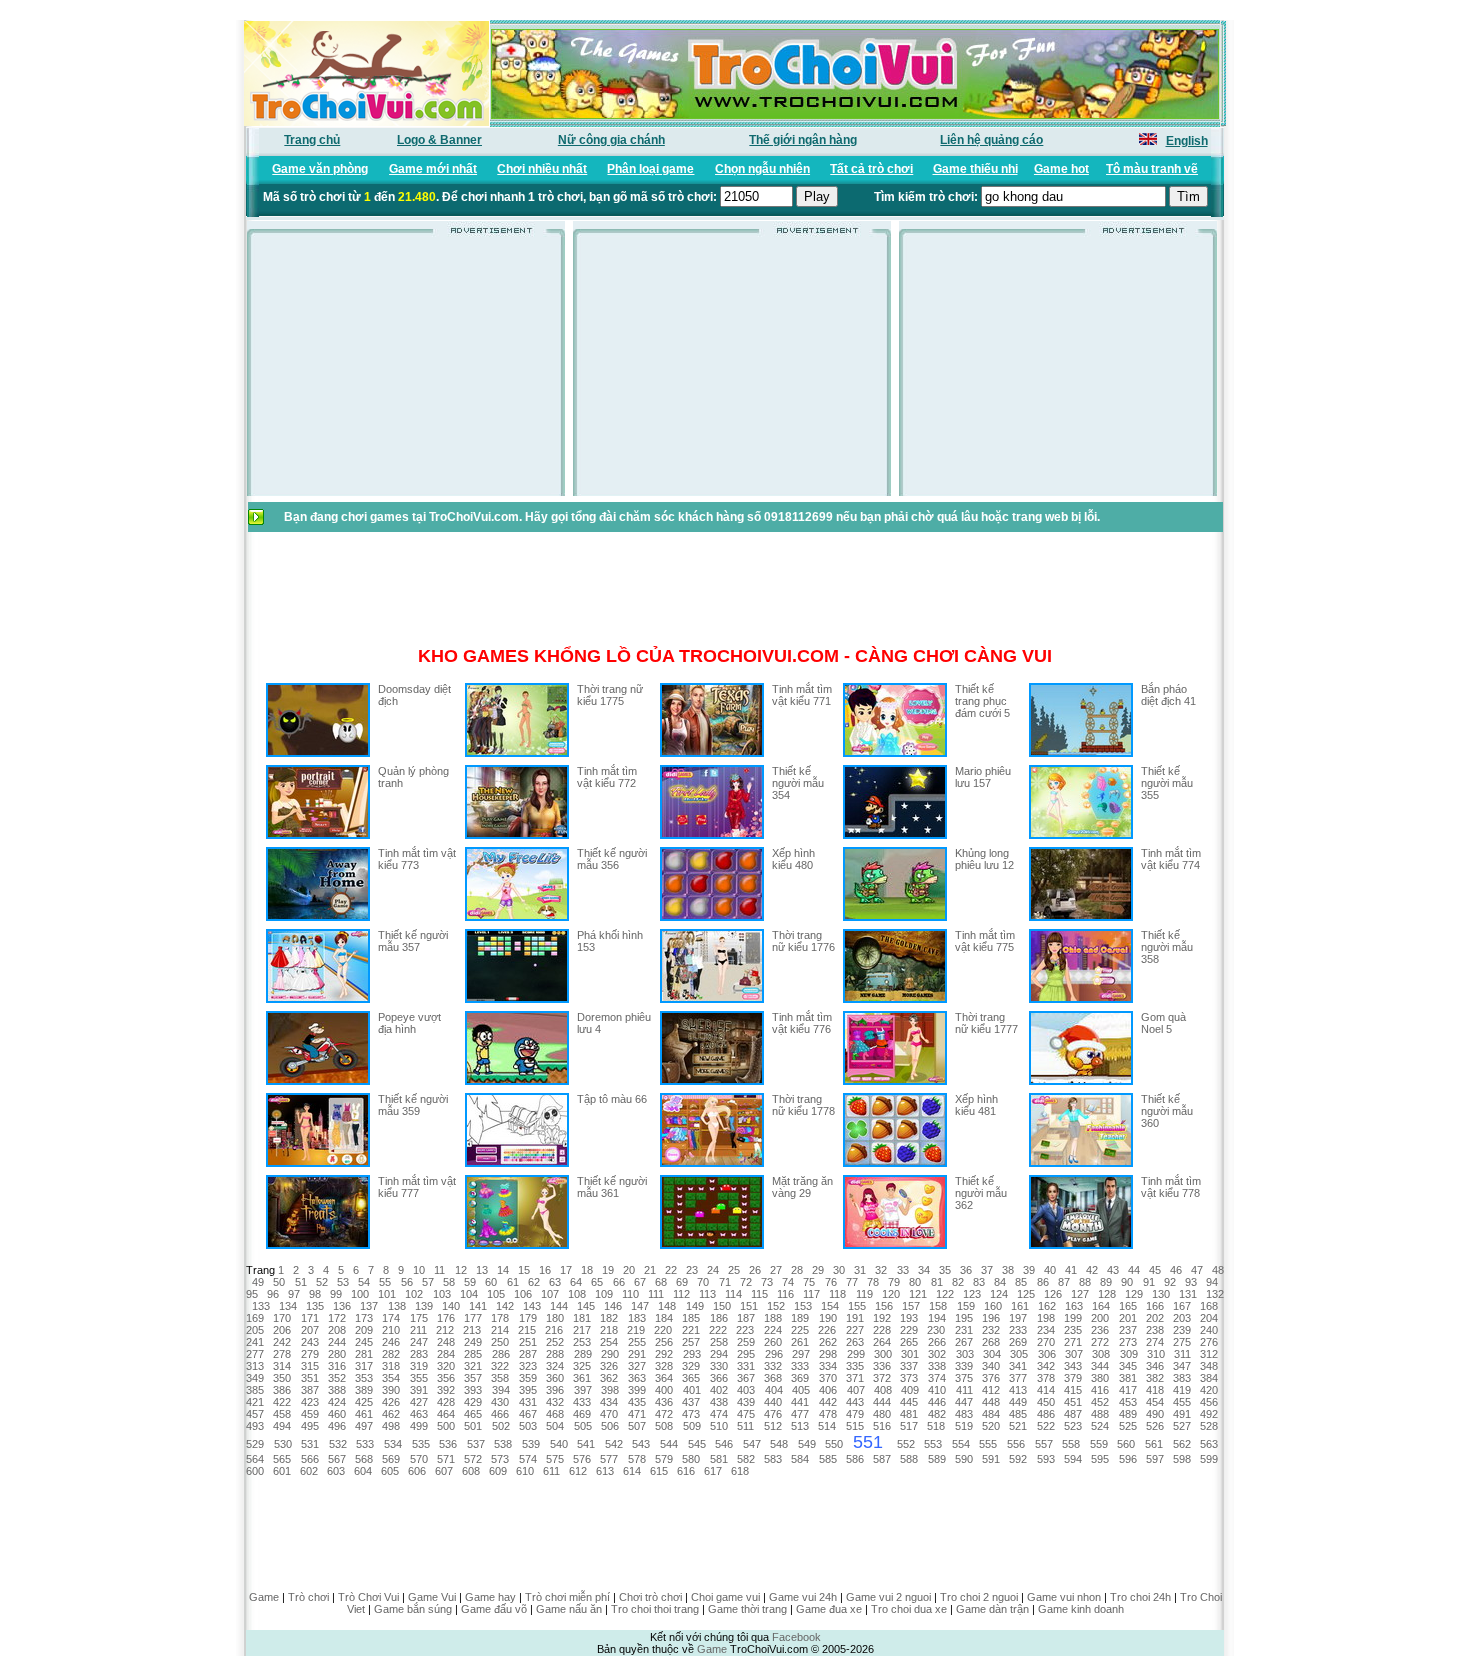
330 (719, 1366)
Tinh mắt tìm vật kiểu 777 (417, 1187)
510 (719, 1426)
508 (664, 1426)
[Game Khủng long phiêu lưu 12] (895, 917)
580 (691, 1459)
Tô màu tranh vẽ (1152, 169)
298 (828, 1354)
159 (966, 1306)
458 (282, 1414)
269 (1018, 1342)
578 (637, 1459)
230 (936, 1330)
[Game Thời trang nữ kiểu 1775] (517, 753)
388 (337, 1390)
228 (882, 1330)
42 (1092, 1270)
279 (310, 1354)
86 (1043, 1282)
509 (692, 1426)
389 (364, 1390)
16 (545, 1270)
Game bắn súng (413, 1609)
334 (828, 1366)
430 (500, 1402)
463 (419, 1414)
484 (991, 1414)
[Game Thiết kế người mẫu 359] (318, 1163)
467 (528, 1414)
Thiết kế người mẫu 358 (1167, 947)
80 (915, 1282)
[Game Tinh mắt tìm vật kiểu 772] (517, 835)
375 (964, 1378)
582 (746, 1459)
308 (1101, 1354)
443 (855, 1402)
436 (664, 1402)
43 (1113, 1270)
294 (719, 1354)
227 (855, 1330)
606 (417, 1471)
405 (801, 1390)
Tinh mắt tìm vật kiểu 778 (1171, 1187)
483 (964, 1414)
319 (419, 1366)
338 (937, 1366)
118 (837, 1294)
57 (428, 1282)
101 (387, 1294)
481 (909, 1414)
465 (473, 1414)
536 (448, 1444)
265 (909, 1342)
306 (1047, 1354)
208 (337, 1330)
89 (1106, 1282)
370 (828, 1378)
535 (421, 1444)
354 (391, 1378)
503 (528, 1426)
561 (1154, 1444)
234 (1046, 1330)
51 (301, 1282)
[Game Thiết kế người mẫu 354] (712, 835)
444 (882, 1402)
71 (725, 1282)
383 (1182, 1378)
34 (924, 1270)
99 (336, 1294)
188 (773, 1318)
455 (1182, 1402)
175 (419, 1318)
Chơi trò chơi (650, 1597)
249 (473, 1342)
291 (637, 1354)
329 (691, 1366)
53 (343, 1282)
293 (692, 1354)
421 (255, 1402)
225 (800, 1330)
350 (282, 1378)
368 (773, 1378)
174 (391, 1318)
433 (582, 1402)
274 (1155, 1342)
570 (419, 1459)
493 (255, 1426)
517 (909, 1426)
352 (337, 1378)
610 (525, 1471)
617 (713, 1471)
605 (390, 1471)
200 (1100, 1318)
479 (855, 1414)
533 (365, 1444)
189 (800, 1318)
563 (1209, 1444)
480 (882, 1414)
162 (1047, 1306)
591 (991, 1459)
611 (551, 1471)
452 (1100, 1402)
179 (528, 1318)
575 (555, 1459)
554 (961, 1444)
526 (1155, 1426)
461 (364, 1414)
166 (1155, 1306)
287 (528, 1354)
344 (1100, 1366)
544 (669, 1444)
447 (964, 1402)
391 (419, 1390)
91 (1149, 1282)
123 (972, 1294)
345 (1128, 1366)
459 (310, 1414)
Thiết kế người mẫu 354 (798, 783)
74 (788, 1282)
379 (1073, 1378)
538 (503, 1444)
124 (999, 1294)
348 (1209, 1366)
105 (496, 1294)
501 (473, 1426)
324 (555, 1366)
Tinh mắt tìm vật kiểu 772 (607, 777)
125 (1026, 1294)
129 (1134, 1294)
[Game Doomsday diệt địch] (318, 753)
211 (418, 1330)
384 (1209, 1378)
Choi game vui (725, 1597)
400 (664, 1390)
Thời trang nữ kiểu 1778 (803, 1105)
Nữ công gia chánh (611, 140)
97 (294, 1294)
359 (528, 1378)
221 (691, 1330)
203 (1182, 1318)
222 (718, 1330)
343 (1073, 1366)
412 (991, 1390)
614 (632, 1471)
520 (991, 1426)
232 (991, 1330)
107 (550, 1294)
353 (364, 1378)
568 (364, 1459)
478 (828, 1414)
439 (746, 1402)
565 (282, 1459)
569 (391, 1459)
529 (255, 1444)
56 (407, 1282)
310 (1156, 1354)
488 (1100, 1414)
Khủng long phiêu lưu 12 (984, 859)
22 (671, 1270)
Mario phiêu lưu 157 (983, 777)
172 (337, 1318)
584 (800, 1459)
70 (703, 1282)
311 (1182, 1354)
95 (252, 1294)
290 (610, 1354)
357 (473, 1378)
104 (469, 1294)
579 (664, 1459)
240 (1209, 1330)
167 (1182, 1306)
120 (891, 1294)
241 (255, 1342)
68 (661, 1282)
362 (609, 1378)
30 (839, 1270)
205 (255, 1330)
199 (1073, 1318)
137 (369, 1306)
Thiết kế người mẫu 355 (1167, 783)
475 (746, 1414)
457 (255, 1414)
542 (614, 1444)
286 (501, 1354)
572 (473, 1459)
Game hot (1061, 169)
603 (336, 1471)
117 (811, 1294)
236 (1100, 1330)
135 (315, 1306)
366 (719, 1378)
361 (582, 1378)
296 (774, 1354)
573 (500, 1459)
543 (641, 1444)
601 (282, 1471)
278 (282, 1354)
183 (637, 1318)
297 (801, 1354)
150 (722, 1306)
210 (391, 1330)
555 (988, 1444)
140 (451, 1306)
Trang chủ (312, 140)
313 (255, 1366)
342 (1046, 1366)
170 (282, 1318)
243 (310, 1342)
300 (883, 1354)
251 (528, 1342)
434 (609, 1402)
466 (500, 1414)
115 (759, 1294)
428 (446, 1402)
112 (681, 1294)
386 (282, 1390)
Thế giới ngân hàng (803, 140)
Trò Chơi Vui (368, 1597)
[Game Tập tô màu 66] (517, 1163)
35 (945, 1270)
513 (800, 1426)
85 (1021, 1282)
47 (1197, 1270)
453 (1128, 1402)
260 (773, 1342)
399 (637, 1390)
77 (852, 1282)
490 (1155, 1414)
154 (830, 1306)
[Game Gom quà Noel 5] (1081, 1081)
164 (1101, 1306)
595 (1100, 1459)
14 (503, 1270)
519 (964, 1426)
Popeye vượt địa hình (409, 1023)
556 (1016, 1444)
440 (773, 1402)
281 (364, 1354)
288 (555, 1354)
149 (695, 1306)
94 (1212, 1282)
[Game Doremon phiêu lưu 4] (517, 1081)
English (1187, 141)
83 (979, 1282)
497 (364, 1426)
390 (391, 1390)
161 (1020, 1306)
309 (1129, 1354)
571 (446, 1459)
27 (776, 1270)
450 (1046, 1402)
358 (500, 1378)
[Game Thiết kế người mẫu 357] (318, 999)
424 (337, 1402)
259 (746, 1342)
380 (1100, 1378)
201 (1128, 1318)
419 (1182, 1390)
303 (965, 1354)
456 (1209, 1402)
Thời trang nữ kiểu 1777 (986, 1023)
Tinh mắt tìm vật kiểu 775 (985, 941)
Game (264, 1597)
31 (860, 1270)
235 (1073, 1330)
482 (937, 1414)
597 (1155, 1459)
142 (505, 1306)
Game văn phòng (320, 169)
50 (279, 1282)
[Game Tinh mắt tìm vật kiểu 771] (712, 753)
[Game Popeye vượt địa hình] (318, 1081)
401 (692, 1390)
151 (749, 1306)
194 (937, 1318)
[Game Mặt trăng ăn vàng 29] (712, 1245)
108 (577, 1294)
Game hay (490, 1597)
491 (1182, 1414)
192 (882, 1318)
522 (1046, 1426)
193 (909, 1318)
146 (613, 1306)
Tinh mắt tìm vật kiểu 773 (417, 859)
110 (630, 1294)
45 (1155, 1270)
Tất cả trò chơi (871, 169)
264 (882, 1342)
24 (713, 1270)
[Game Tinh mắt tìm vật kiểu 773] (318, 917)
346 (1155, 1366)
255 (637, 1342)
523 (1073, 1426)
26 (755, 1270)
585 (828, 1459)
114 (733, 1294)
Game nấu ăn (569, 1609)
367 (746, 1378)
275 (1182, 1342)
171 (310, 1318)
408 (883, 1390)
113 (707, 1294)
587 (882, 1459)
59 (470, 1282)
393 (473, 1390)
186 (719, 1318)
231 (964, 1330)
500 (446, 1426)
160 (993, 1306)
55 (385, 1282)
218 (609, 1330)
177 (473, 1318)
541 (586, 1444)
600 (255, 1471)
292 (664, 1354)
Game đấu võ (494, 1609)
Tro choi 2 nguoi (979, 1597)
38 (1008, 1270)
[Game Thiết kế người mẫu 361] (517, 1245)
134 (288, 1306)
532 (338, 1444)
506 (610, 1426)
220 (663, 1330)
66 (619, 1282)
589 (937, 1459)
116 (785, 1294)
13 (482, 1270)
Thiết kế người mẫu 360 (1167, 1111)
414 (1046, 1390)
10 (419, 1270)
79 (894, 1282)
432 (555, 1402)
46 (1176, 1270)
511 (745, 1426)
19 (608, 1270)
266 (937, 1342)
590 (964, 1459)
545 (697, 1444)
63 (555, 1282)
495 (310, 1426)
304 (992, 1354)
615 (659, 1471)
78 (873, 1282)
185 (691, 1318)
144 (559, 1306)
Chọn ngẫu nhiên (762, 169)
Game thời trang (747, 1609)
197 (1018, 1318)
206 (282, 1330)
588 (909, 1459)
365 (691, 1378)
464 (446, 1414)
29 (818, 1270)
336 (882, 1366)
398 (610, 1390)
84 (1000, 1282)
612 (578, 1471)
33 (903, 1270)
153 (803, 1306)
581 (719, 1459)
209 (364, 1330)
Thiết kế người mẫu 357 (413, 941)
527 (1182, 1426)
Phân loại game (650, 169)
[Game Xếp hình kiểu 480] (712, 917)
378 (1046, 1378)
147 (640, 1306)
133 (261, 1306)
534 (393, 1444)
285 (473, 1354)
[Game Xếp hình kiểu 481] (895, 1163)
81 (937, 1282)
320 (446, 1366)
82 (958, 1282)
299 (856, 1354)
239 (1182, 1330)
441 (800, 1402)
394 (501, 1390)
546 (724, 1444)
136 (342, 1306)
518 (936, 1426)
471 (637, 1414)
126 (1053, 1294)
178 (500, 1318)
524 (1100, 1426)
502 (501, 1426)
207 (310, 1330)
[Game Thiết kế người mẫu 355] (1081, 835)
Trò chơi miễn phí (567, 1597)
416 (1100, 1390)
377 (1018, 1378)
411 (964, 1390)
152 (776, 1306)
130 (1161, 1294)
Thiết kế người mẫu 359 (413, 1105)
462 (391, 1414)
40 (1050, 1270)
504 (555, 1426)
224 (773, 1330)
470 (609, 1414)
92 (1170, 1282)
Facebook (796, 1637)
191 (855, 1318)
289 (583, 1354)
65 (597, 1282)
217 (582, 1330)
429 (473, 1402)
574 (528, 1459)
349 (255, 1378)
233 (1018, 1330)
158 (938, 1306)
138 (397, 1306)
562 (1182, 1444)
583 (773, 1459)
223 (745, 1330)
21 (650, 1270)
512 (773, 1426)
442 (828, 1402)
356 (446, 1378)
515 (855, 1426)
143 (532, 1306)
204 (1209, 1318)
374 (937, 1378)
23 (692, 1270)
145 (586, 1306)
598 (1182, 1459)
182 (609, 1318)
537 (476, 1444)
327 (637, 1366)
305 (1019, 1354)
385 (255, 1390)
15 (524, 1270)
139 (424, 1306)
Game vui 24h (803, 1597)
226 (827, 1330)
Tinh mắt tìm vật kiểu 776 (802, 1023)
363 (637, 1378)
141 (478, 1306)
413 (1018, 1390)
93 (1191, 1282)
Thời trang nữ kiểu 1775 (610, 695)
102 (414, 1294)
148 (667, 1306)
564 (255, 1459)
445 (909, 1402)
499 (419, 1426)
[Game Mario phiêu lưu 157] (895, 835)
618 (740, 1471)
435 (637, 1402)
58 (449, 1282)
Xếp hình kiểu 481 (976, 1105)
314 (282, 1366)
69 (682, 1282)
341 (1018, 1366)
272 (1100, 1342)
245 (364, 1342)
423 (310, 1402)
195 (964, 1318)
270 (1046, 1342)
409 (910, 1390)
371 (855, 1378)
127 (1080, 1294)
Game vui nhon (1064, 1597)
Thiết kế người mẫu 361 (612, 1187)
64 (576, 1282)
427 (419, 1402)
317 (364, 1366)
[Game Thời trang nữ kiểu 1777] (895, 1081)
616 (686, 1471)
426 (391, 1402)
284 (446, 1354)
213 (472, 1330)
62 (534, 1282)
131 (1188, 1294)
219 (636, 1330)
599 (1209, 1459)
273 (1128, 1342)
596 (1128, 1459)
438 (719, 1402)
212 (445, 1330)
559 (1099, 1444)
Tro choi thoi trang (655, 1609)
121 (918, 1294)
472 (664, 1414)
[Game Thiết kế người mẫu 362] (895, 1245)
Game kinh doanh (1081, 1609)
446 (937, 1402)
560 (1126, 1444)
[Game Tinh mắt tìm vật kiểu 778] (1081, 1245)
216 (554, 1330)
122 (945, 1294)
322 (500, 1366)
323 (528, 1366)
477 (800, 1414)
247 (419, 1342)
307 (1074, 1354)
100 (360, 1294)
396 (555, 1390)
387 (310, 1390)
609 (498, 1471)
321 (473, 1366)
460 (337, 1414)
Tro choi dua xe (909, 1609)
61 (513, 1282)
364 (664, 1378)
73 (767, 1282)
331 (746, 1366)
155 (857, 1306)
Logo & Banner (439, 140)
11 (439, 1270)
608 (471, 1471)
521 (1018, 1426)
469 (582, 1414)
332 (773, 1366)
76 (831, 1282)
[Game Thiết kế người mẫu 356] (517, 917)
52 (322, 1282)
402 (719, 1390)
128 (1107, 1294)
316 (337, 1366)
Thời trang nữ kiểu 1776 (803, 941)
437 (691, 1402)
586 (855, 1459)
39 (1029, 1270)
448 (991, 1402)
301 (910, 1354)
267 (964, 1342)
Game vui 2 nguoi (888, 1597)
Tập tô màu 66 (612, 1099)
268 (991, 1342)
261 (800, 1342)
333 (800, 1366)
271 (1073, 1342)
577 (609, 1459)
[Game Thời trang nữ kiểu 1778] (712, 1163)
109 (604, 1294)
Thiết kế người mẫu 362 (981, 1193)
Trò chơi (308, 1597)
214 (500, 1330)
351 (310, 1378)
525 (1128, 1426)
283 (419, 1354)
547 (752, 1444)
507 (637, 1426)
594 (1073, 1459)
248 (446, 1342)
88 (1085, 1282)
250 (500, 1342)
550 (834, 1444)
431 (528, 1402)
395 (528, 1390)
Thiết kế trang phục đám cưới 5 (982, 701)
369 (800, 1378)
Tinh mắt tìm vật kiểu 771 (802, 695)
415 (1073, 1390)
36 (966, 1270)
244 (337, 1342)
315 (310, 1366)
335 (855, 1366)
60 (491, 1282)
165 (1128, 1306)
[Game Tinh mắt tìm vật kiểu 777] (318, 1245)
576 (582, 1459)
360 (555, 1378)
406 (828, 1390)
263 (855, 1342)
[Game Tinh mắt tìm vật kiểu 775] (895, 999)
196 (991, 1318)
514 (827, 1426)
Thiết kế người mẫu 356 (612, 859)
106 (523, 1294)
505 (583, 1426)
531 (310, 1444)
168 (1209, 1306)
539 (531, 1444)
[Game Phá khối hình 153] (517, 999)
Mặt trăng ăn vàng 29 (802, 1187)
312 (1209, 1354)
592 (1018, 1459)
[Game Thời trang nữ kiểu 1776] (712, 999)
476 (773, 1414)
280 (337, 1354)
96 (273, 1294)
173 (364, 1318)
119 (864, 1294)
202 (1155, 1318)
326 (609, 1366)
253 (582, 1342)
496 (337, 1426)
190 (828, 1318)
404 (774, 1390)
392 (446, 1390)
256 (664, 1342)
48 (1218, 1270)
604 (363, 1471)
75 (809, 1282)
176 (446, 1318)
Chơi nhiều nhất (542, 169)
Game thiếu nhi (975, 169)
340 (991, 1366)
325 (582, 1366)
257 (691, 1342)
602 (309, 1471)
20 (629, 1270)
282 (391, 1354)
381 (1128, 1378)
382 (1155, 1378)
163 (1074, 1306)
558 (1071, 1444)
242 (282, 1342)
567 (337, 1459)
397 (583, 1390)
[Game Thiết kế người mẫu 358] (1081, 999)
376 (991, 1378)
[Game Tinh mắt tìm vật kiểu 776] (712, 1081)
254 (609, 1342)
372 (882, 1378)
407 (856, 1390)
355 (419, 1378)
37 (987, 1270)
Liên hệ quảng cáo (991, 140)
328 (664, 1366)
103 (442, 1294)
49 (258, 1282)
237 (1128, 1330)
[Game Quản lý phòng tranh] (318, 835)
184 (664, 1318)
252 (555, 1342)
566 (310, 1459)
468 (555, 1414)
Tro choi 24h (1140, 1597)
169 (255, 1318)
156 (884, 1306)
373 (909, 1378)
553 (933, 1444)
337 (909, 1366)
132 (1215, 1294)
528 (1209, 1426)
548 (779, 1444)
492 (1209, 1414)
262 (828, 1342)
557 (1044, 1444)
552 (906, 1444)
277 (255, 1354)
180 (555, 1318)
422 (282, 1402)
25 (734, 1270)
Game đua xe (829, 1609)
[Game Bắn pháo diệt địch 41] (1081, 753)
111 (656, 1294)
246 (391, 1342)
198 (1046, 1318)
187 (746, 1318)
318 (391, 1366)
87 (1064, 1282)
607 (444, 1471)
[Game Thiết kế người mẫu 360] (1081, 1163)
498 (391, 1426)
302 (937, 1354)
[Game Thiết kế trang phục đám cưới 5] (895, 753)
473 (691, 1414)
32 (881, 1270)
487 (1073, 1414)
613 (605, 1471)
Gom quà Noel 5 (1163, 1023)
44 (1134, 1270)
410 (937, 1390)
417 (1128, 1390)
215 (527, 1330)
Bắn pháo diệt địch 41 (1168, 695)
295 (746, 1354)
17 (566, 1270)
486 (1046, 1414)
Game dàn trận (992, 1609)
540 (559, 1444)
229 (909, 1330)
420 (1209, 1390)
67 (640, 1282)
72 (746, 1282)
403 (746, 1390)
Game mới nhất (433, 169)
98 (315, 1294)
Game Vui (432, 1597)
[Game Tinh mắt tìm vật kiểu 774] (1081, 917)
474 (719, 1414)
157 (911, 1306)
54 (364, 1282)
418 (1155, 1390)
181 (582, 1318)
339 (964, 1366)
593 (1046, 1459)
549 (807, 1444)
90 (1127, 1282)
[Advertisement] (406, 370)
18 (587, 1270)
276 (1209, 1342)
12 (461, 1270)
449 (1018, 1402)
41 (1071, 1270)
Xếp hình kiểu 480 (793, 859)
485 (1018, 1414)
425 (364, 1402)
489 (1128, 1414)
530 (283, 1444)
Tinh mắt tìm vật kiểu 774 (1171, 859)
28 (797, 1270)
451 (1073, 1402)
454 (1155, 1402)
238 (1155, 1330)
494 (282, 1426)
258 (719, 1342)
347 (1182, 1366)
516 (882, 1426)
